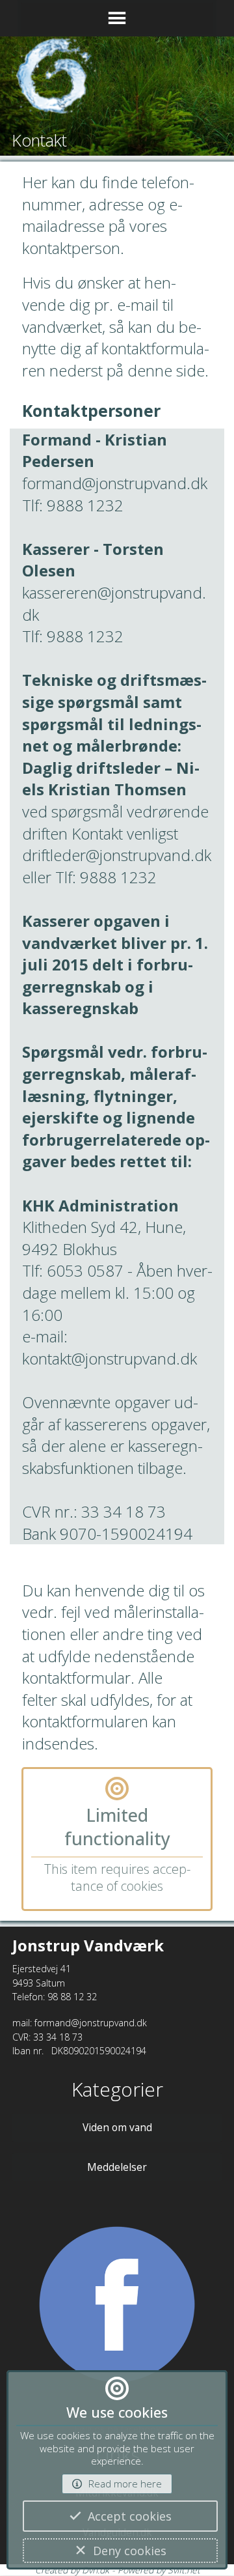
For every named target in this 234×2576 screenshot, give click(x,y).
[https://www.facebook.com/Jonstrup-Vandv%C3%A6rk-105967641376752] (117, 2311)
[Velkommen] (117, 83)
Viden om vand (117, 2127)
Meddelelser (117, 2167)
